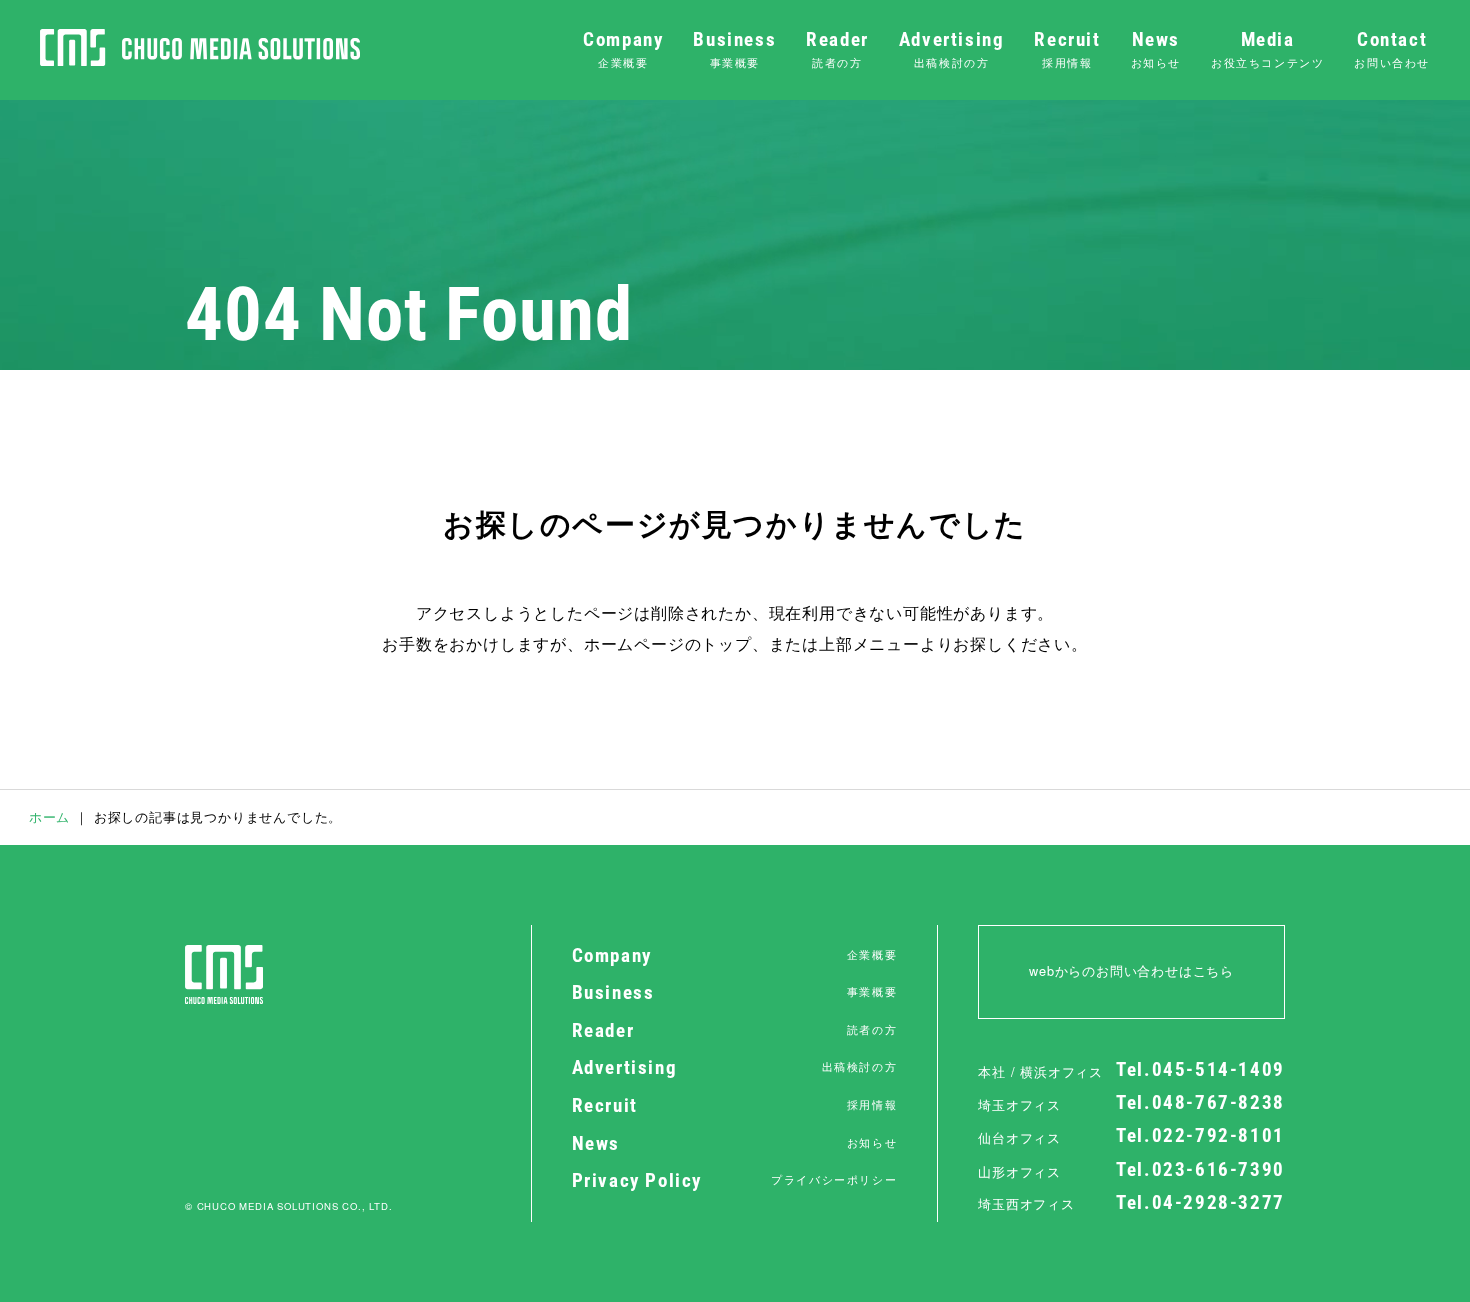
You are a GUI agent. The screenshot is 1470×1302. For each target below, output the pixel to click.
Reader (837, 49)
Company (623, 49)
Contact (1392, 49)
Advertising (952, 49)
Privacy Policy (735, 1181)
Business (734, 49)
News (1156, 49)
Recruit (1067, 49)
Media (1267, 49)
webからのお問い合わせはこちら (1131, 970)
